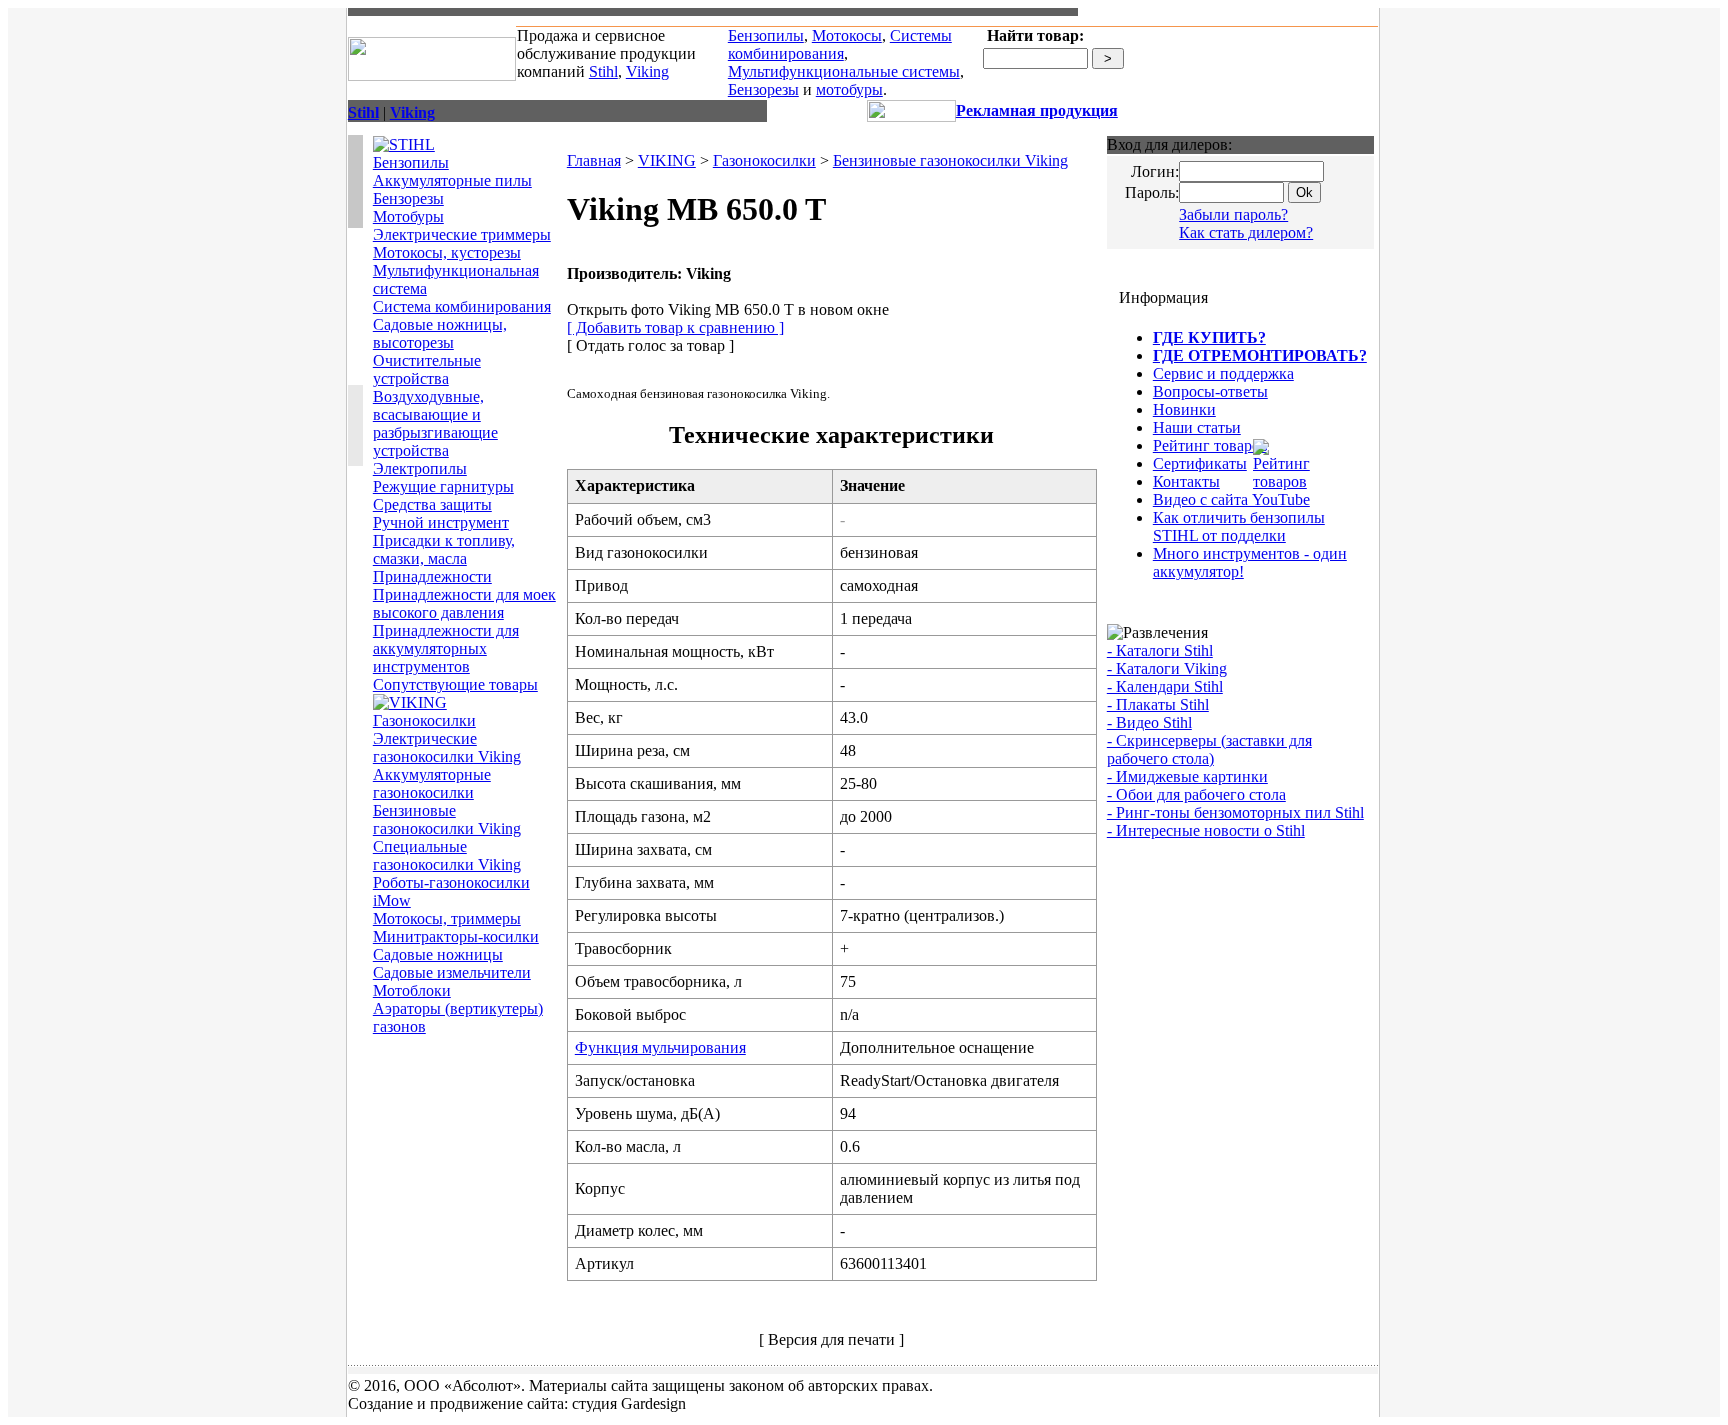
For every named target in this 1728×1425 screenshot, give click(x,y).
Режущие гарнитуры (443, 486)
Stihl (603, 71)
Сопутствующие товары (455, 684)
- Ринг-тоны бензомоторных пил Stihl (1235, 812)
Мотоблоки (412, 990)
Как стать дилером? (1246, 232)
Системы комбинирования (840, 44)
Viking (647, 71)
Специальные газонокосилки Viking (447, 855)
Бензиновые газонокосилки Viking (447, 819)
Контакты (1186, 481)
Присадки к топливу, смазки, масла (444, 549)
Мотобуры (408, 216)
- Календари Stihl (1165, 686)
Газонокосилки (424, 720)
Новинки (1184, 409)
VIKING (667, 160)
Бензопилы (766, 35)
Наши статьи (1197, 427)
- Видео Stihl (1149, 722)
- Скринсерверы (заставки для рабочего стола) (1209, 749)
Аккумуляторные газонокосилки (432, 783)
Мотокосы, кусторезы (447, 252)
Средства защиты (432, 504)
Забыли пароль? (1233, 214)
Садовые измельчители (452, 972)
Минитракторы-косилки (456, 936)
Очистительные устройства (427, 369)
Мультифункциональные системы (844, 71)
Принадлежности (432, 576)
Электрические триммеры (462, 234)
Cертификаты (1200, 463)
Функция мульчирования (660, 1047)
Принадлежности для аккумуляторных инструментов (446, 648)
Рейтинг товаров (1210, 445)
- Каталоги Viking (1167, 668)
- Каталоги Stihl (1160, 650)
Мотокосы (847, 35)
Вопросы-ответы (1210, 391)
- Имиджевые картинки (1187, 776)
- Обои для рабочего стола (1196, 794)
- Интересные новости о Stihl (1206, 830)
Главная (594, 160)
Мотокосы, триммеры (447, 918)
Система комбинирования (462, 306)
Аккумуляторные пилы (452, 180)
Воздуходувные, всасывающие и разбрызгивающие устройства (435, 423)
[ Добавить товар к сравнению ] (675, 327)
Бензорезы (763, 89)
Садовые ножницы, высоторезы (440, 333)
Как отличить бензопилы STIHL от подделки (1239, 526)
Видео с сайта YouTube (1231, 499)
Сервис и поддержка (1223, 373)
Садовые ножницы (438, 954)
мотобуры (849, 89)
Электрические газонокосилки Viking (447, 747)
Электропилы (420, 468)
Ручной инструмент (441, 522)
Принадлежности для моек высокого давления (464, 603)
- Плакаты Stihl (1158, 704)
